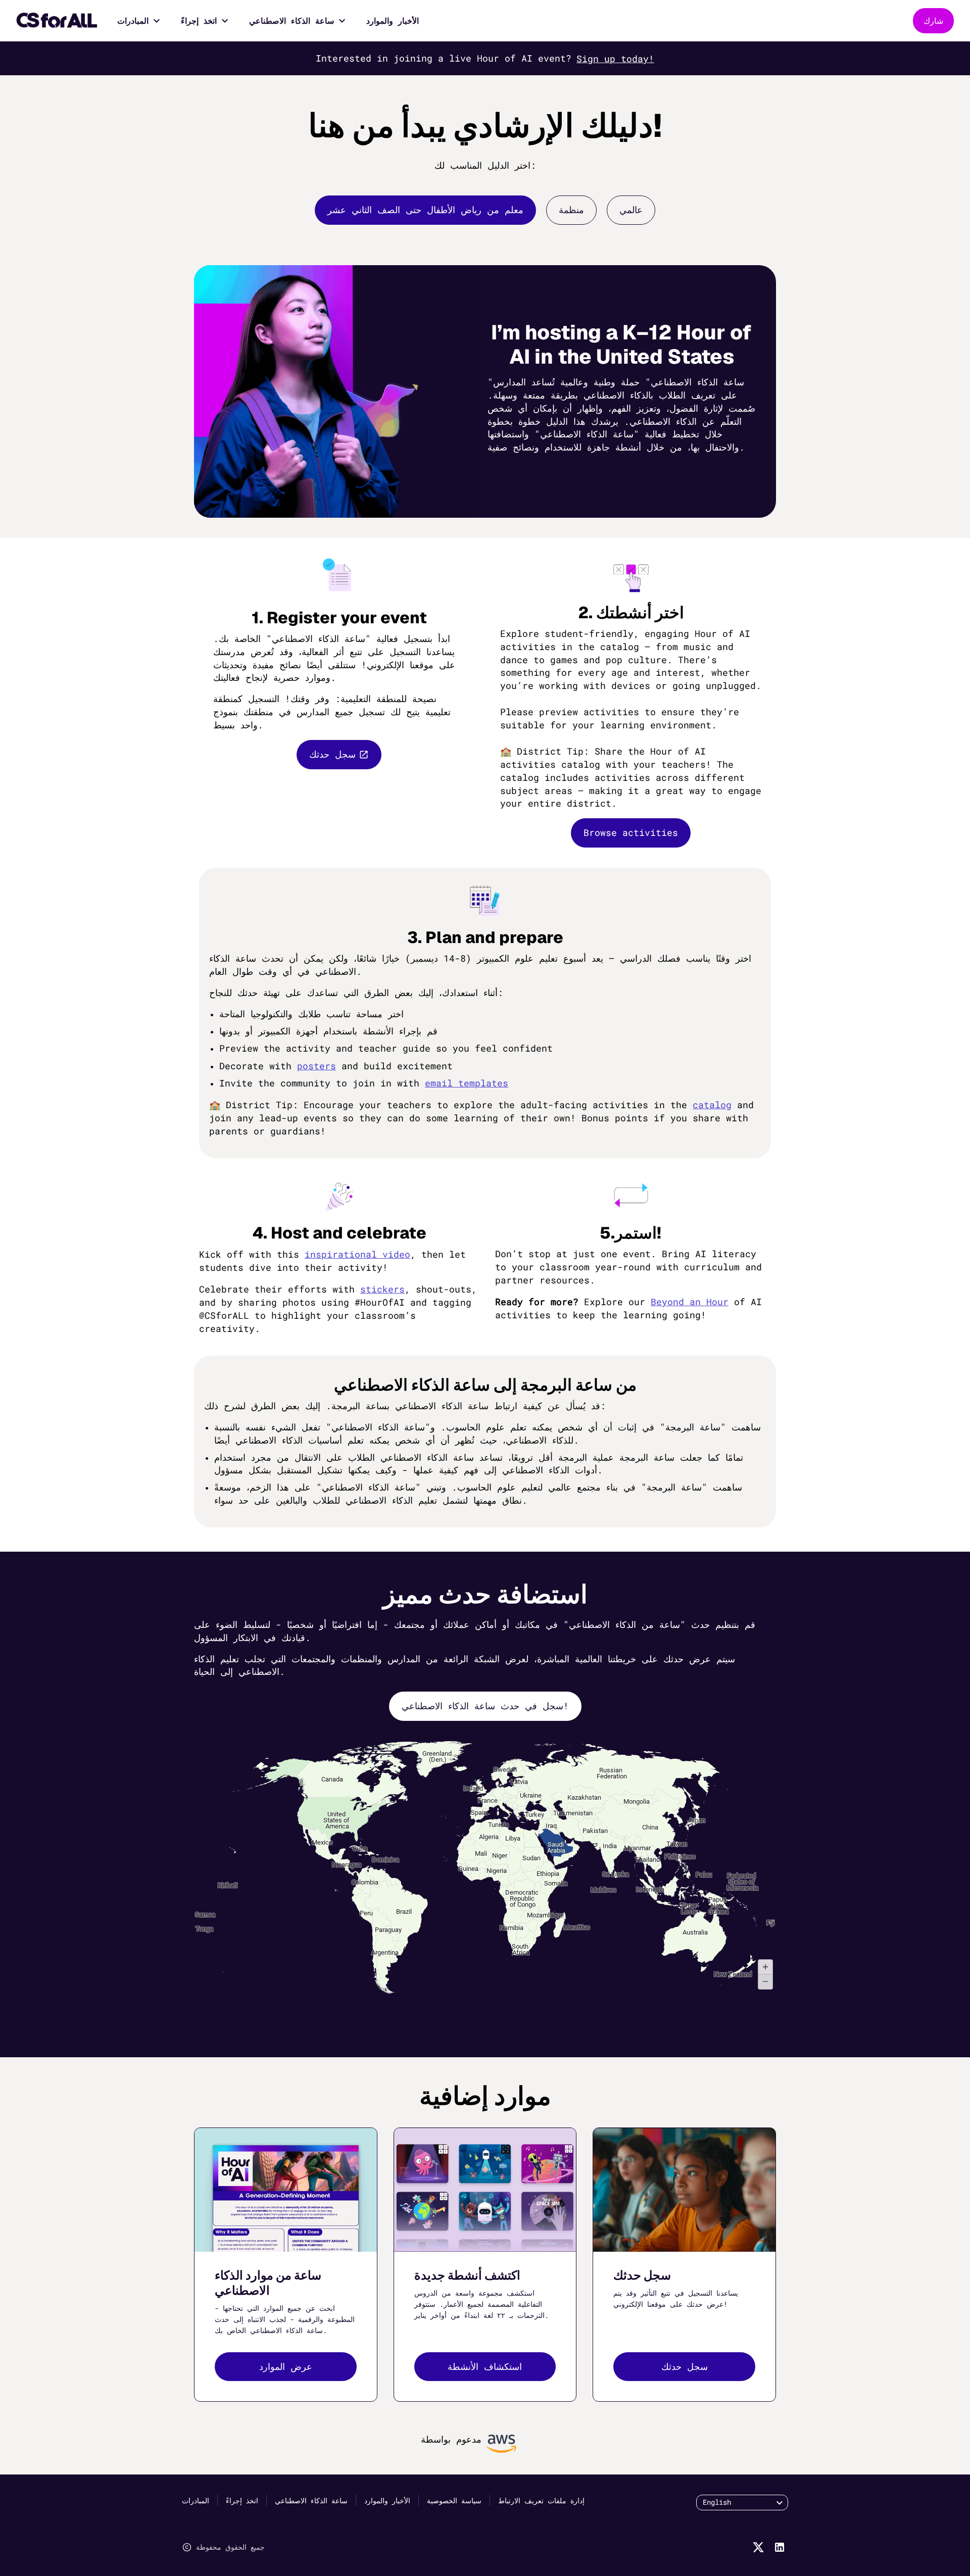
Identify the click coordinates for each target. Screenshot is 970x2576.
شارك (933, 20)
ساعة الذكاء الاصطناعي (292, 20)
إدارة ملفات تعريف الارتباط (541, 2500)
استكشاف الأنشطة (485, 2366)
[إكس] (758, 2547)
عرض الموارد (286, 2366)
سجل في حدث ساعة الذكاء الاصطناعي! (485, 1706)
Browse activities (631, 832)
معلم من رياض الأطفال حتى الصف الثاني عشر (425, 210)
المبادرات (133, 20)
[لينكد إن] (780, 2547)
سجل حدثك (332, 754)
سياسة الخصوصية (454, 2500)
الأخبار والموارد (393, 20)
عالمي (631, 210)
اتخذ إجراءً (199, 20)
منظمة (571, 210)
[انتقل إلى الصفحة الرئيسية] (57, 21)
